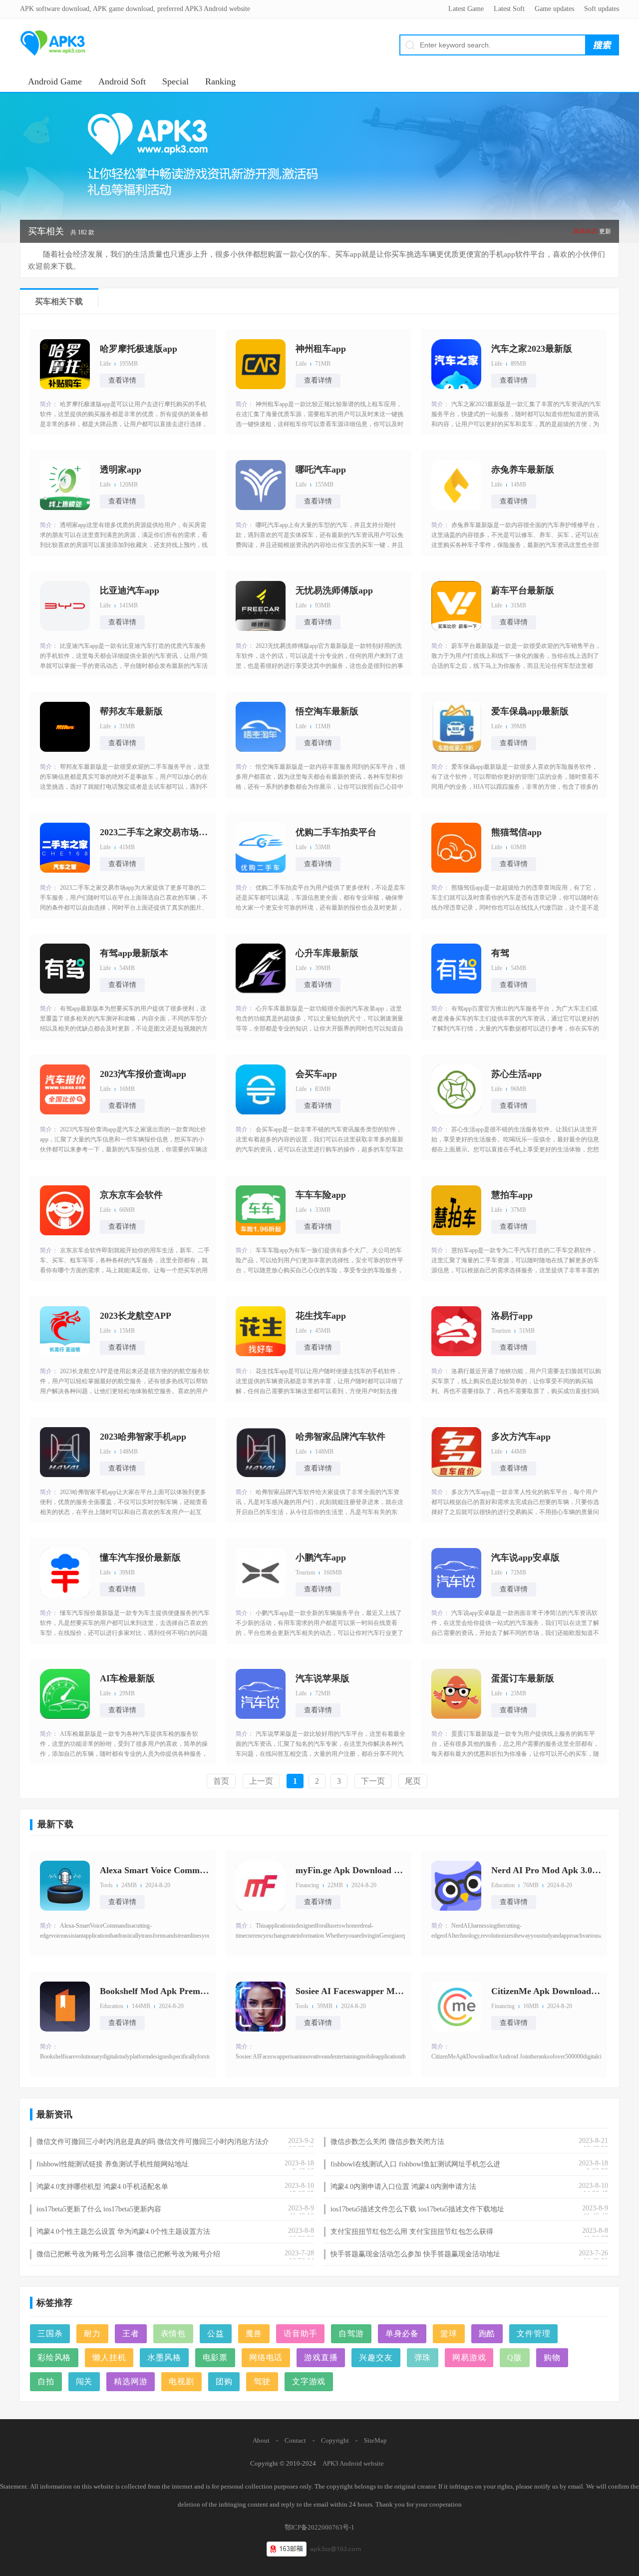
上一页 (261, 1781)
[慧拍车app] (456, 1210)
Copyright (335, 2440)
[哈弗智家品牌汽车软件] (261, 1452)
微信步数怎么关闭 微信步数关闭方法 (387, 2142)
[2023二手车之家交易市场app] (65, 848)
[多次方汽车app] (456, 1452)
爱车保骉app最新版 (530, 711)
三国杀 (50, 2333)
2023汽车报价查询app (143, 1074)
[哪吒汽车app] (261, 485)
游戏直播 (321, 2357)
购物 (552, 2357)
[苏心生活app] (456, 1089)
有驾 (500, 953)
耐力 (92, 2333)
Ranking (220, 81)
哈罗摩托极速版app (139, 349)
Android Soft (122, 81)
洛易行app (512, 1316)
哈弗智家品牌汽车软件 (340, 1437)
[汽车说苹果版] (261, 1694)
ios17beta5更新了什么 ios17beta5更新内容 (99, 2209)
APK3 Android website (353, 2463)
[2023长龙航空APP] (65, 1331)
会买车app (316, 1074)
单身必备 (402, 2333)
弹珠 (423, 2357)
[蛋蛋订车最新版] (456, 1694)
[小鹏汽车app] (261, 1573)
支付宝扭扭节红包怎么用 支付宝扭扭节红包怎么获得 (412, 2232)
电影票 (215, 2357)
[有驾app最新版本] (65, 969)
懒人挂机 (109, 2357)
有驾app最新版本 (134, 953)
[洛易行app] (456, 1331)
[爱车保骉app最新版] (456, 727)
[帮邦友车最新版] (65, 727)
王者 (131, 2333)
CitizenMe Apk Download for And (546, 1991)
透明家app (121, 470)
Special (175, 81)
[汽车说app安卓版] (456, 1573)
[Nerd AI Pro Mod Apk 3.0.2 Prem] (456, 1886)
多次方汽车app (521, 1437)
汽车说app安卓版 (525, 1557)
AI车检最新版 (127, 1678)
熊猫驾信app (516, 832)
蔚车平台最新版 (523, 590)
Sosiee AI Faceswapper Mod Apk (350, 1991)
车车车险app (321, 1195)
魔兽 (254, 2333)
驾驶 (262, 2381)
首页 (221, 1781)
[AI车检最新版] (65, 1694)
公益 (216, 2333)
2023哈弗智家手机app (143, 1437)
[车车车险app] (261, 1210)
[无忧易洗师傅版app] (261, 606)
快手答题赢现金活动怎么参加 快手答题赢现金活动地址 (415, 2254)
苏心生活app (516, 1074)
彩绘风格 (54, 2357)
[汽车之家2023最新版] (456, 364)
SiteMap (375, 2440)
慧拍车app (512, 1195)
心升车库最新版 (327, 953)
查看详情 (122, 380)
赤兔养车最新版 (523, 470)
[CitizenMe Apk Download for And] (456, 2007)
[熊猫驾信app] (456, 848)
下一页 (373, 1781)
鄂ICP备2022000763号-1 (319, 2527)
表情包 (173, 2333)
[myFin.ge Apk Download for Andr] (261, 1886)
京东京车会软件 (131, 1195)
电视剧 (181, 2381)
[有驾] (456, 969)
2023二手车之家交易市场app (155, 832)
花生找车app (321, 1316)
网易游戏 (469, 2357)
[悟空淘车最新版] (261, 727)
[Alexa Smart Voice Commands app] (65, 1886)
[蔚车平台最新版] (456, 606)
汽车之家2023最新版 (532, 349)
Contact (295, 2440)
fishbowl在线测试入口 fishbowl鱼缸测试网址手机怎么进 (415, 2164)
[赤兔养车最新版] (456, 485)
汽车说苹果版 (322, 1678)
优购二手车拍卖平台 (336, 832)
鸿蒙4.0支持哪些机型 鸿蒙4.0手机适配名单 (102, 2187)
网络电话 (266, 2357)
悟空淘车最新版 (327, 711)
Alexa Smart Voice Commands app (155, 1870)
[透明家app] (65, 485)
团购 (224, 2381)
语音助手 (300, 2333)
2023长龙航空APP (136, 1316)
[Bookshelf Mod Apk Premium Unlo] (65, 2007)
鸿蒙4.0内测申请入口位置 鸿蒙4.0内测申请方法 (403, 2187)
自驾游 (351, 2333)
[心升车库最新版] (261, 969)
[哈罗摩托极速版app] (65, 364)
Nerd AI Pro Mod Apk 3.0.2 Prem (546, 1870)
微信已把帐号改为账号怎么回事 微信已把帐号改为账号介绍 (128, 2254)
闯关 (84, 2381)
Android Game (55, 81)
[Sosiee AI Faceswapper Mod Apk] (261, 2007)
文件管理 (533, 2333)
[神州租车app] (261, 364)
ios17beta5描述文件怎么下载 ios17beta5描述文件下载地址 (417, 2209)
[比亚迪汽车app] (65, 606)
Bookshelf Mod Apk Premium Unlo (155, 1991)
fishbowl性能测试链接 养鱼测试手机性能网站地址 (113, 2164)
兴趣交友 (376, 2357)
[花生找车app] (261, 1331)
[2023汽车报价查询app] (65, 1089)
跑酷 (487, 2333)
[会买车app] (261, 1089)
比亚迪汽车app (130, 590)
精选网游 (131, 2381)
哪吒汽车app (321, 470)
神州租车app (321, 349)
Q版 (515, 2357)
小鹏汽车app (321, 1557)
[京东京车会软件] (65, 1210)
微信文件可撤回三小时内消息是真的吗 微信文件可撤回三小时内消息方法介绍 (153, 2142)
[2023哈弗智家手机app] (65, 1452)
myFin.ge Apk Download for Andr (350, 1870)
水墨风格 (164, 2357)
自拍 (46, 2381)
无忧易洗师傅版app (334, 590)
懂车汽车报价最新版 (140, 1557)
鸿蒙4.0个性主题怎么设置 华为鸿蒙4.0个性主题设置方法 (123, 2232)
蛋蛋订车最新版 (523, 1678)
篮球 (449, 2333)
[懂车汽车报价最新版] (65, 1573)
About (261, 2440)
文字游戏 (309, 2381)
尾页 (413, 1781)
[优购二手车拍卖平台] (261, 848)
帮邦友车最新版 (131, 711)
